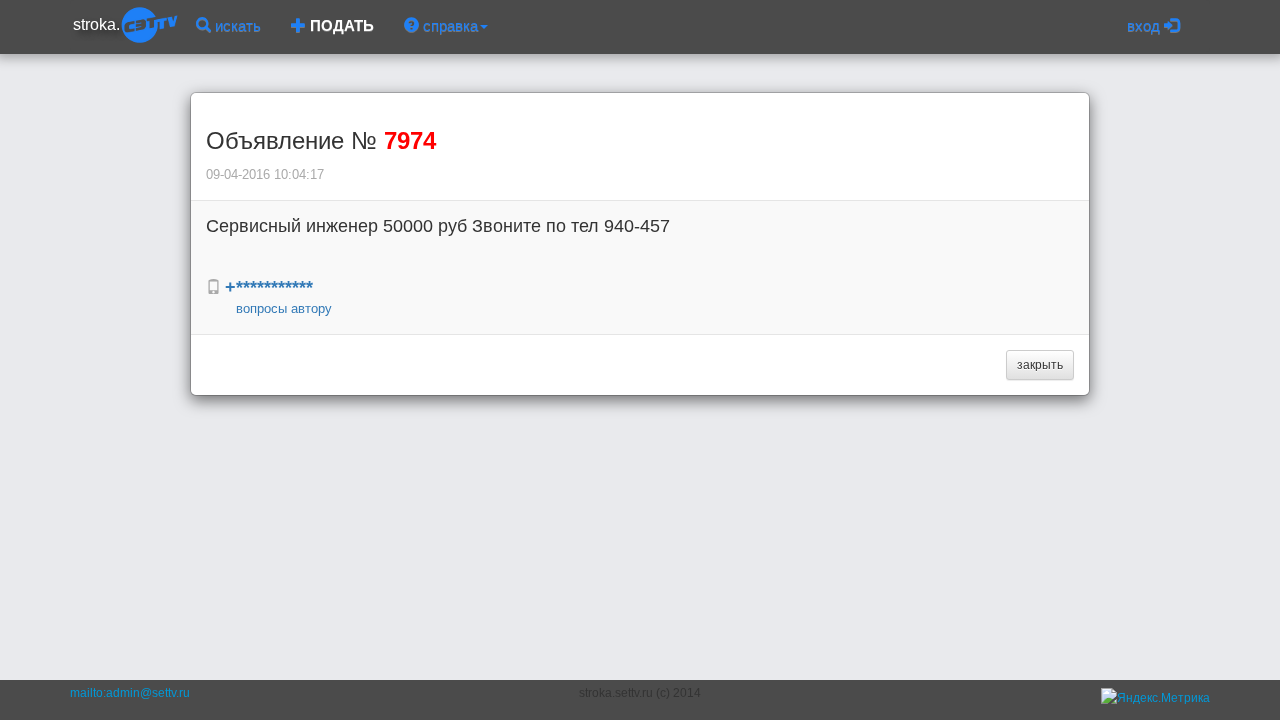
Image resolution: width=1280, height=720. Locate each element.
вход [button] (1145, 25)
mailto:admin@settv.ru (130, 693)
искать (236, 25)
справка (448, 25)
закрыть (1040, 365)
